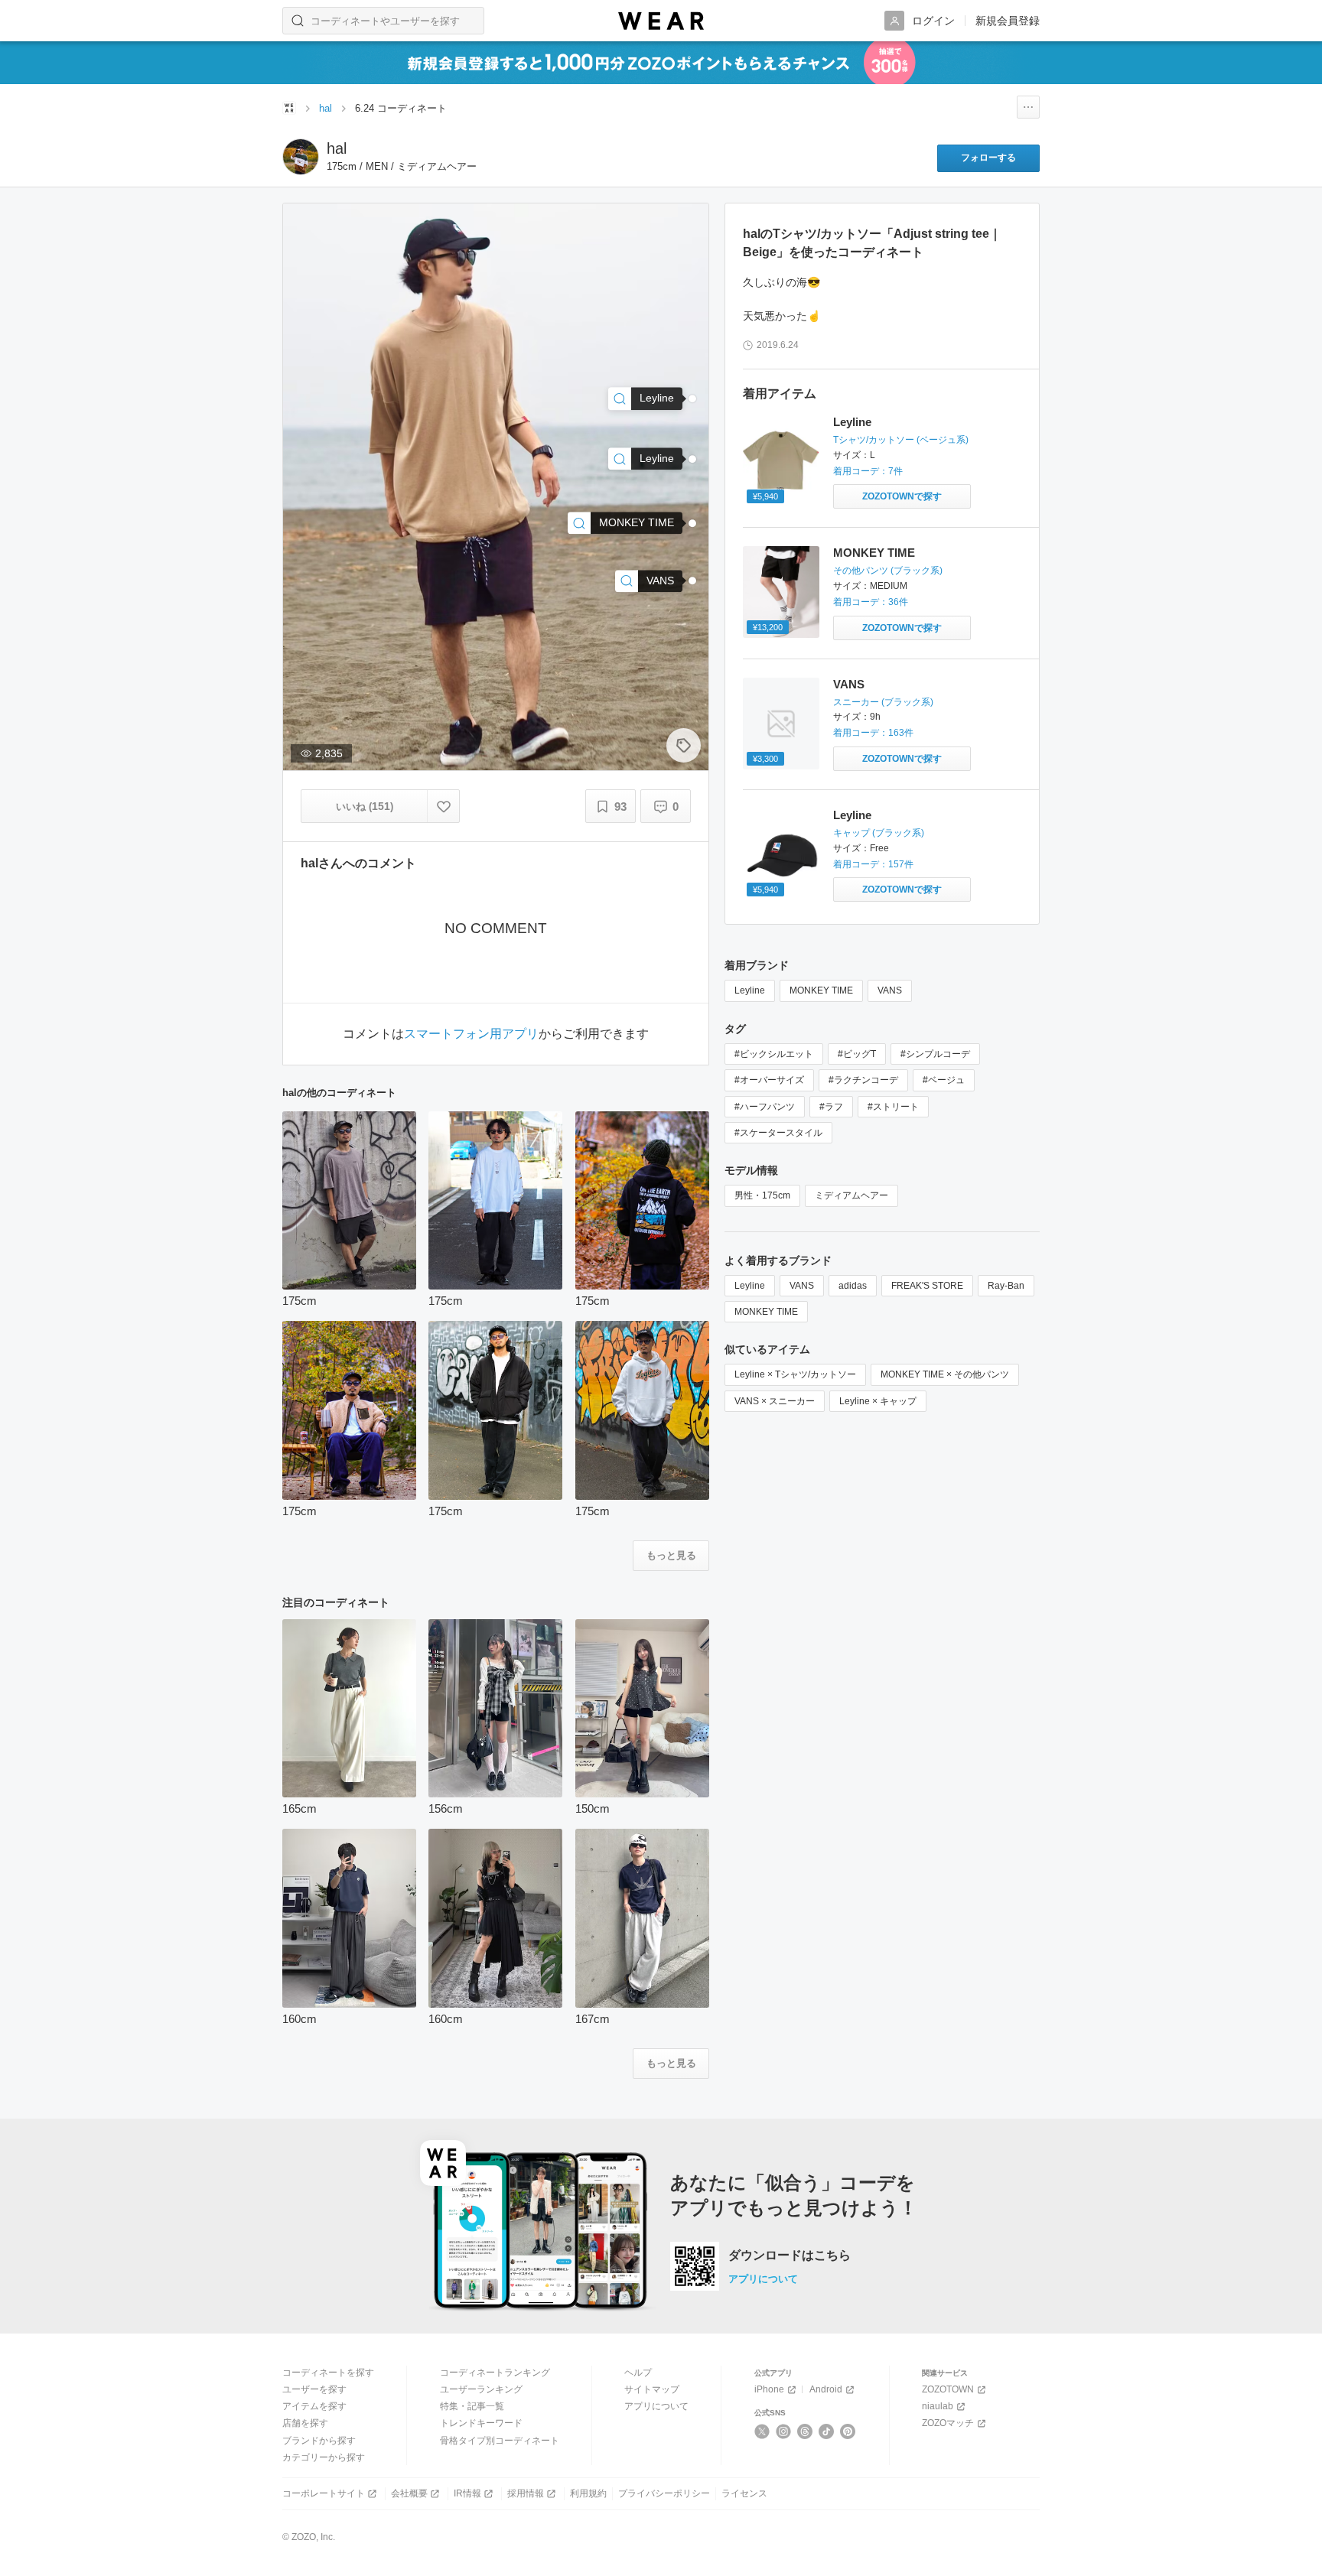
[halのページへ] (301, 157)
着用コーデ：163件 (873, 733)
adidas (853, 1286)
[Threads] (805, 2431)
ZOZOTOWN (948, 2389)
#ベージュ (944, 1080)
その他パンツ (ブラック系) (888, 571)
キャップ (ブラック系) (879, 833)
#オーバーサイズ (769, 1080)
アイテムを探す (314, 2406)
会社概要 (409, 2493)
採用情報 (526, 2493)
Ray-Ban (1006, 1286)
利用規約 (588, 2493)
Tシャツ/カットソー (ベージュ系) (901, 440)
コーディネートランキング (495, 2373)
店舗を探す (305, 2423)
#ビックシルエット (774, 1054)
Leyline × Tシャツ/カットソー (795, 1374)
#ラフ (831, 1107)
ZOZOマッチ (948, 2423)
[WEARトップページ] (289, 108)
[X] (762, 2431)
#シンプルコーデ (935, 1054)
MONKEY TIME (874, 553)
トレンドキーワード (481, 2423)
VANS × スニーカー (775, 1401)
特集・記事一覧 (472, 2406)
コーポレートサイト (324, 2493)
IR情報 (467, 2493)
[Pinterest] (848, 2431)
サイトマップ (652, 2389)
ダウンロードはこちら (790, 2256)
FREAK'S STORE (927, 1286)
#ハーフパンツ (765, 1107)
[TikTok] (827, 2431)
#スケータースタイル (778, 1133)
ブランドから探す (319, 2441)
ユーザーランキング (481, 2389)
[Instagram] (784, 2431)
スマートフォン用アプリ (471, 1034)
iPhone (769, 2389)
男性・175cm (762, 1195)
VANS (849, 684)
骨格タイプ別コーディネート (500, 2441)
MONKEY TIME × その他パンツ (945, 1374)
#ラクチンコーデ (863, 1080)
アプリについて (763, 2279)
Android (826, 2389)
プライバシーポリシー (664, 2493)
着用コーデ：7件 (868, 471)
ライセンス (744, 2493)
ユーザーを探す (314, 2389)
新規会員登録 (1008, 21)
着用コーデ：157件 (873, 864)
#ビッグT (857, 1054)
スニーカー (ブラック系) (883, 702)
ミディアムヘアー (851, 1195)
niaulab (938, 2406)
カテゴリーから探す (324, 2457)
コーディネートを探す (328, 2373)
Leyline (852, 422)
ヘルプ (638, 2373)
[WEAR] (661, 21)
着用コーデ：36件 (871, 602)
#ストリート (893, 1107)
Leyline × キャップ (878, 1401)
